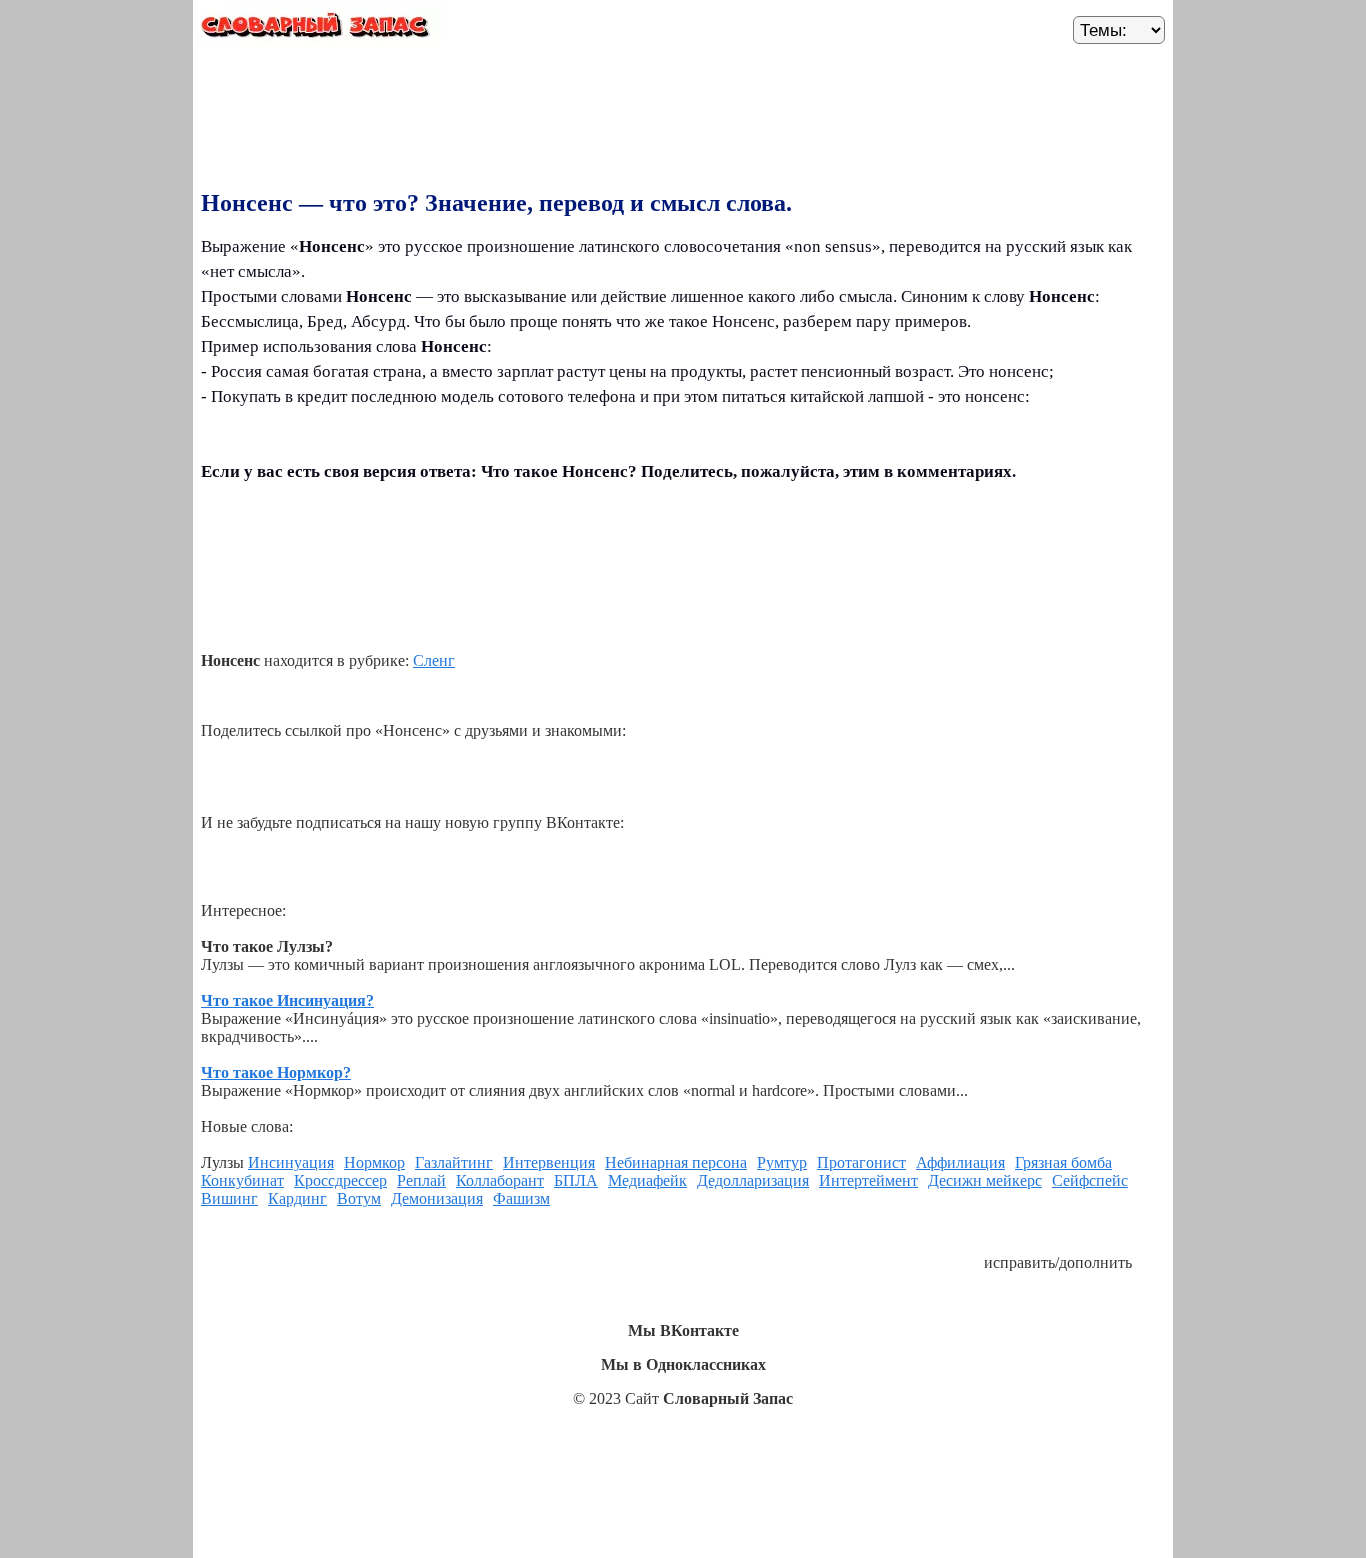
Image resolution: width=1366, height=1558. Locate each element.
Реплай (421, 1180)
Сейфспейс (1090, 1180)
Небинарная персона (676, 1162)
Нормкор (374, 1162)
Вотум (359, 1198)
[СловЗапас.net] (318, 29)
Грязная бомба (1063, 1162)
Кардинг (297, 1198)
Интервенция (549, 1162)
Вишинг (229, 1198)
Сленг (434, 660)
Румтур (782, 1162)
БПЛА (576, 1180)
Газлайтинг (454, 1162)
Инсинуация (291, 1162)
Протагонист (861, 1162)
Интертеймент (868, 1180)
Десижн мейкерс (985, 1180)
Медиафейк (647, 1180)
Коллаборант (500, 1180)
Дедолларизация (753, 1180)
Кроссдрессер (340, 1180)
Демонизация (437, 1198)
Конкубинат (242, 1180)
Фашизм (521, 1198)
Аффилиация (960, 1162)
